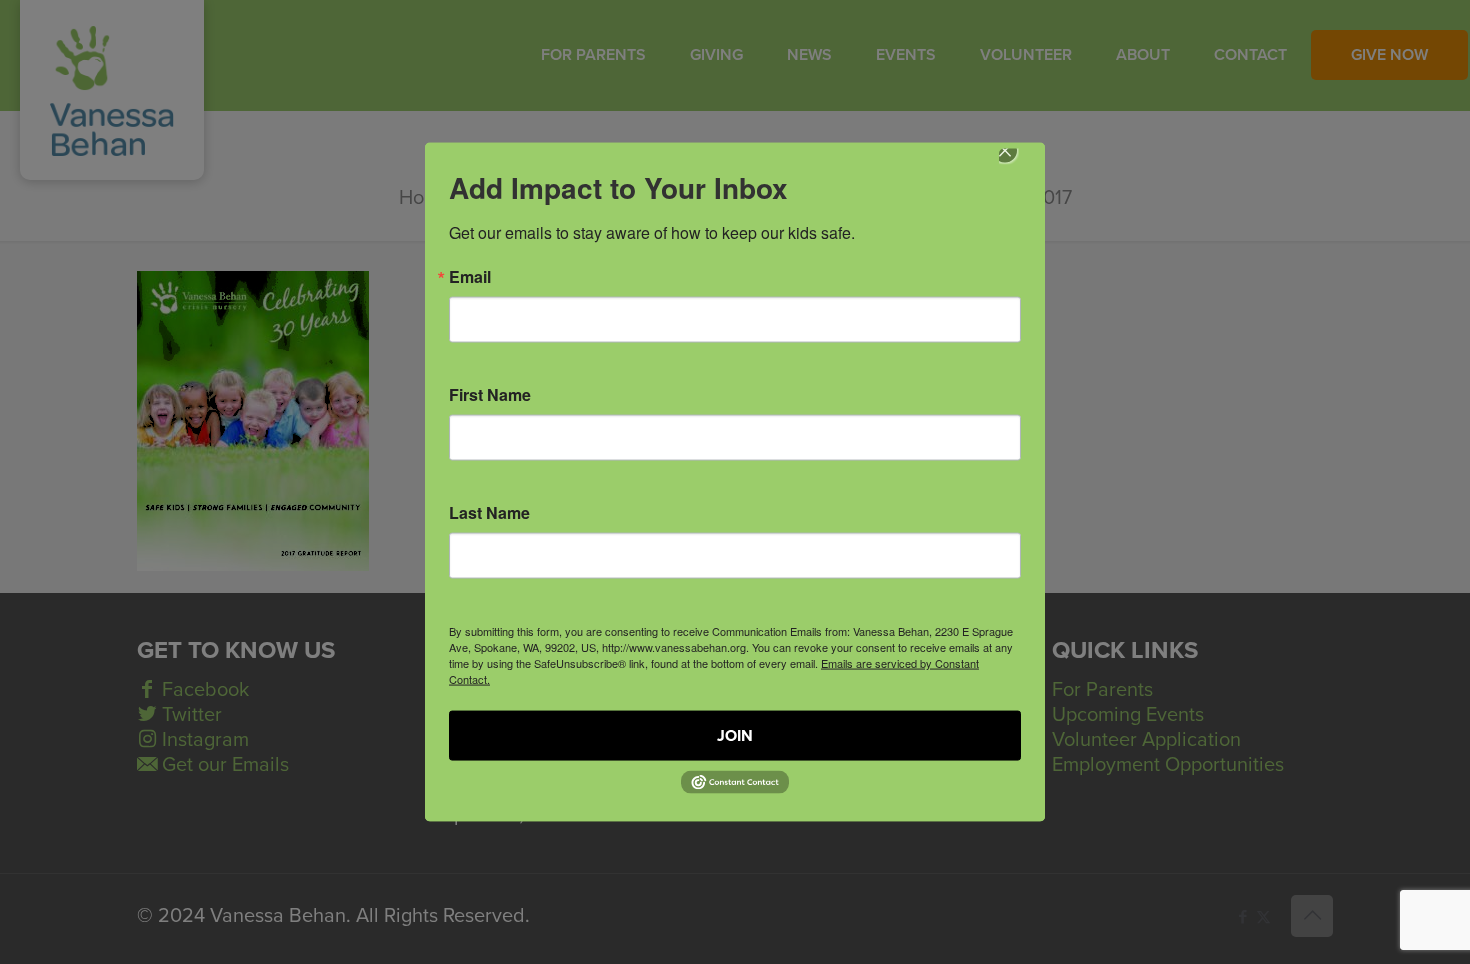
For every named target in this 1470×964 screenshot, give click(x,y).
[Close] (1019, 165)
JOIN (735, 736)
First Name (490, 395)
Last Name (489, 513)
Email (470, 277)
